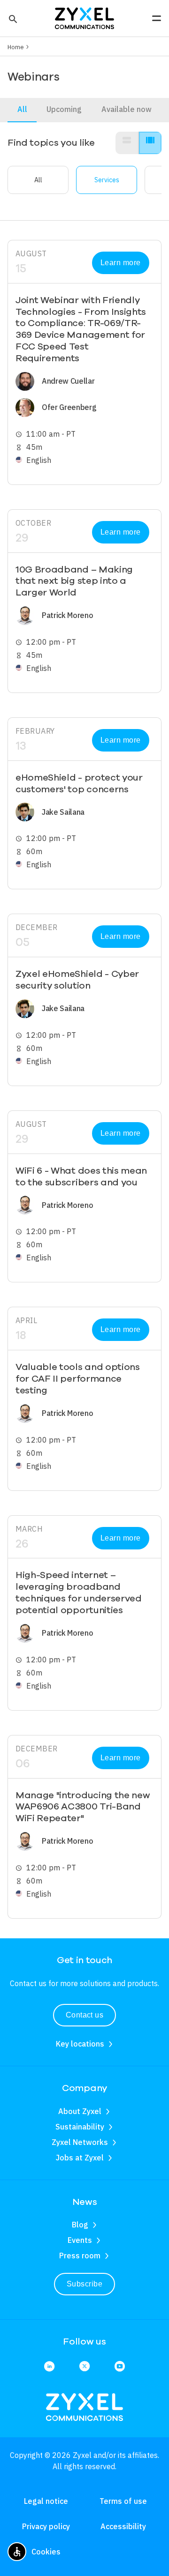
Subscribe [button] (84, 2284)
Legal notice (46, 2501)
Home (16, 47)
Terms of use (123, 2501)
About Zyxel (80, 2111)
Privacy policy (46, 2526)
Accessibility (123, 2526)
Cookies (46, 2552)
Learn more (121, 263)
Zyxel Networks (80, 2142)
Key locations (80, 2044)
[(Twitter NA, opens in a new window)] (84, 2367)
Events (80, 2240)
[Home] (84, 17)
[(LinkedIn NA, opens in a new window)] (49, 2367)
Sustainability (80, 2127)
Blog (80, 2225)
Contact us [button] (85, 2015)
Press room (80, 2256)
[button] (12, 18)
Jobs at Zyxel (80, 2158)
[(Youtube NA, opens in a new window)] (120, 2367)
